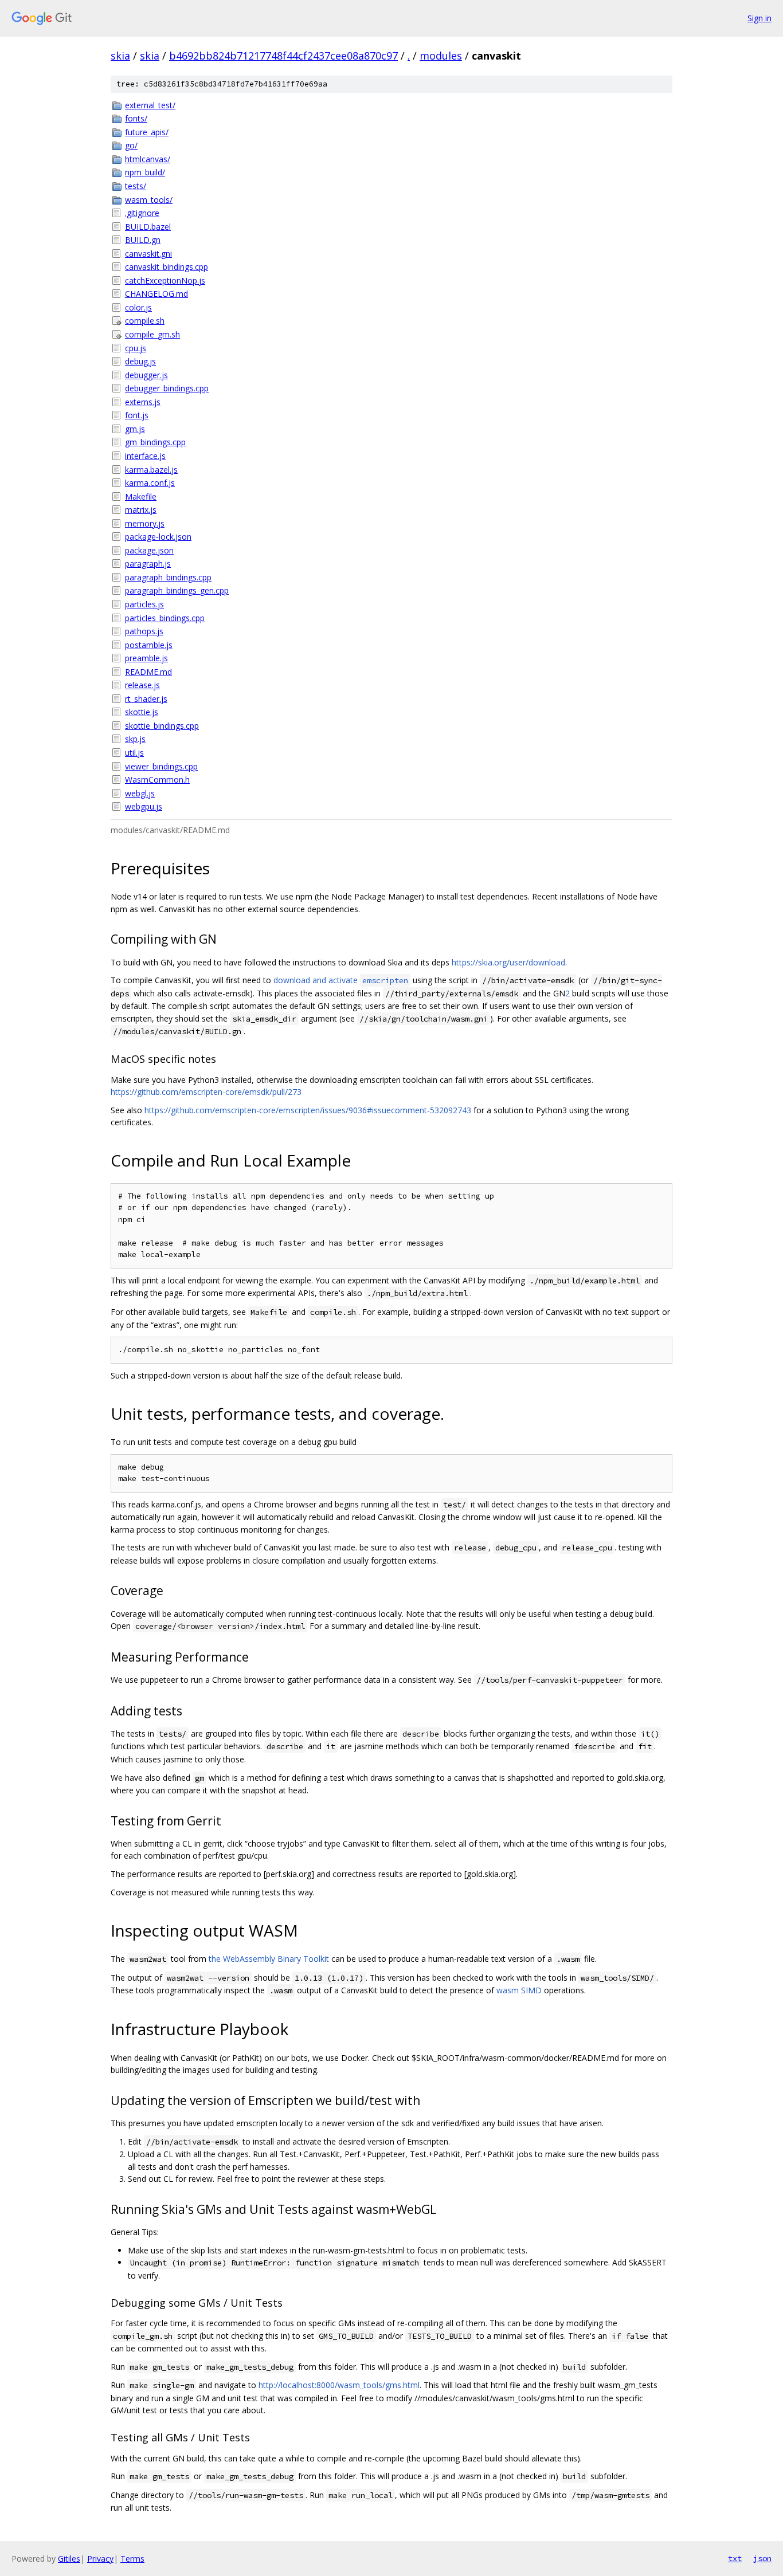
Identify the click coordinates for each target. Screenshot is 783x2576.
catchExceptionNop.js (165, 280)
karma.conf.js (150, 483)
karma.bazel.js (151, 470)
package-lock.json (158, 537)
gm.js (135, 429)
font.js (137, 415)
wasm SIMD (519, 1990)
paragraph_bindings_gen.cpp (177, 590)
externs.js (143, 402)
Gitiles (69, 2559)
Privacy (100, 2559)
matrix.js (141, 510)
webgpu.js (144, 806)
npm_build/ (145, 172)
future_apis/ (147, 132)
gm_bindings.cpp (155, 442)
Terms (132, 2559)
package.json (149, 550)
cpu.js (136, 348)
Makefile (141, 496)
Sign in (759, 18)
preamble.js (146, 658)
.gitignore (142, 213)
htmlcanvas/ (148, 159)
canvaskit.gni (148, 254)
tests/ (136, 186)
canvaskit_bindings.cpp (167, 267)
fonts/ (136, 118)
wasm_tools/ (149, 200)
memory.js (145, 523)
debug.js (140, 361)
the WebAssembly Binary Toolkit (269, 1959)
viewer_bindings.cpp (161, 766)
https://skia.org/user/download (508, 962)
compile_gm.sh (152, 334)
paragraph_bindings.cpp (168, 577)
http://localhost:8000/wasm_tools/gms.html (339, 2385)
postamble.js (149, 645)
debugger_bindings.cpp (167, 388)
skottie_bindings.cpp (162, 726)
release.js (142, 685)
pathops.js (144, 631)
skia (120, 56)
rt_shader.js (146, 699)
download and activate (341, 980)
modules (441, 56)
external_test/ (150, 105)
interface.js (145, 456)
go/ (131, 145)
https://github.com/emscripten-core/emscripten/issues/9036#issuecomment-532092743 (308, 1110)
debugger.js (146, 375)
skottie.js (142, 712)
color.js (138, 307)
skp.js (135, 739)
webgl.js (140, 793)
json (762, 2558)
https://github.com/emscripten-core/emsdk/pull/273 (206, 1092)
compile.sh (145, 321)
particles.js (144, 604)
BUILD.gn (143, 240)
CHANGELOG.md (156, 294)
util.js (134, 753)
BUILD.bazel (148, 227)
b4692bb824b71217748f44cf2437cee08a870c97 (283, 56)
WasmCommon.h (157, 780)
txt (735, 2558)
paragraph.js (148, 563)
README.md (148, 672)
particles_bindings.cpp (165, 618)
